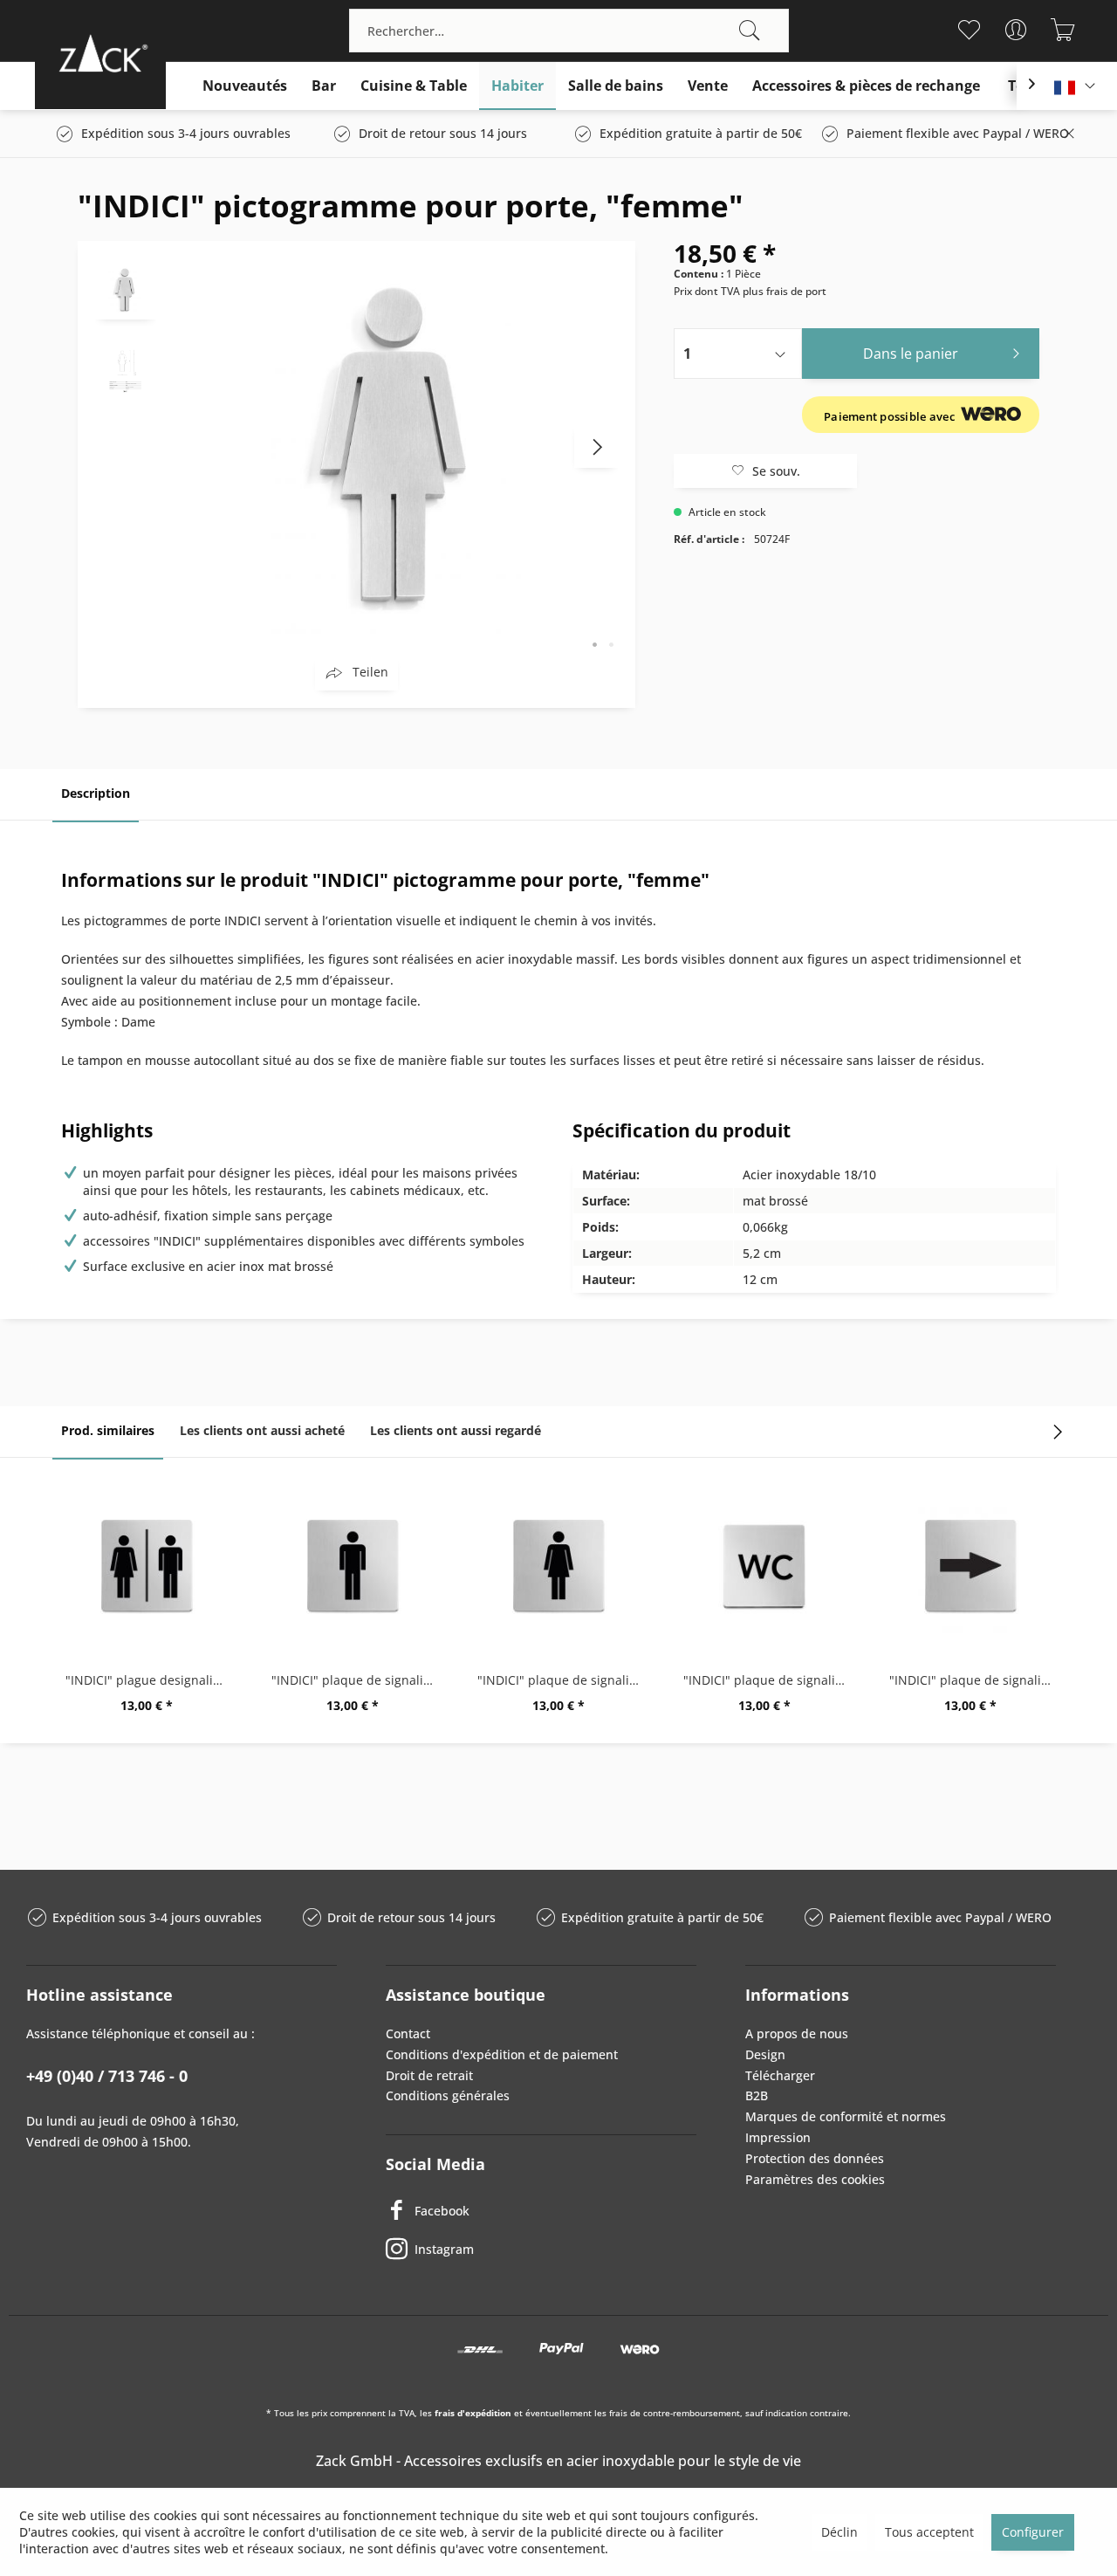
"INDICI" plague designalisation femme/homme (151, 1680)
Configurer (1033, 2532)
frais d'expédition (473, 2413)
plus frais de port (785, 291)
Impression (778, 2137)
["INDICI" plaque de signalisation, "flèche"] (970, 1567)
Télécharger (780, 2075)
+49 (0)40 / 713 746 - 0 (107, 2076)
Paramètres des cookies (815, 2179)
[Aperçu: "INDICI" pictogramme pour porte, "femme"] (126, 289)
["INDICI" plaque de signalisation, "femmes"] (558, 1567)
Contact (408, 2033)
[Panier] (1062, 30)
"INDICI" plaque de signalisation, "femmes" (563, 1680)
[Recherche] (750, 31)
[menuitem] (569, 31)
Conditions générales (448, 2095)
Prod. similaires (108, 1430)
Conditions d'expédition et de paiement (502, 2054)
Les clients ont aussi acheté (262, 1430)
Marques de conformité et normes (846, 2116)
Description (96, 793)
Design (765, 2054)
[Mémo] (968, 30)
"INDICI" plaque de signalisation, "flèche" (975, 1680)
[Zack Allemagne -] (100, 53)
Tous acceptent (929, 2532)
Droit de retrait (429, 2075)
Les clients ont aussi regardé (456, 1430)
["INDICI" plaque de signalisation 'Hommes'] (353, 1567)
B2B (757, 2095)
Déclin (839, 2532)
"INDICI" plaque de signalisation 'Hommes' (357, 1680)
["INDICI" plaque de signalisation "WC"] (764, 1567)
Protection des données (815, 2158)
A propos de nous (797, 2033)
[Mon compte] (1015, 30)
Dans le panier (911, 354)
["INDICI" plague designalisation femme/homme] (147, 1567)
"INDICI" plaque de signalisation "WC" (769, 1680)
